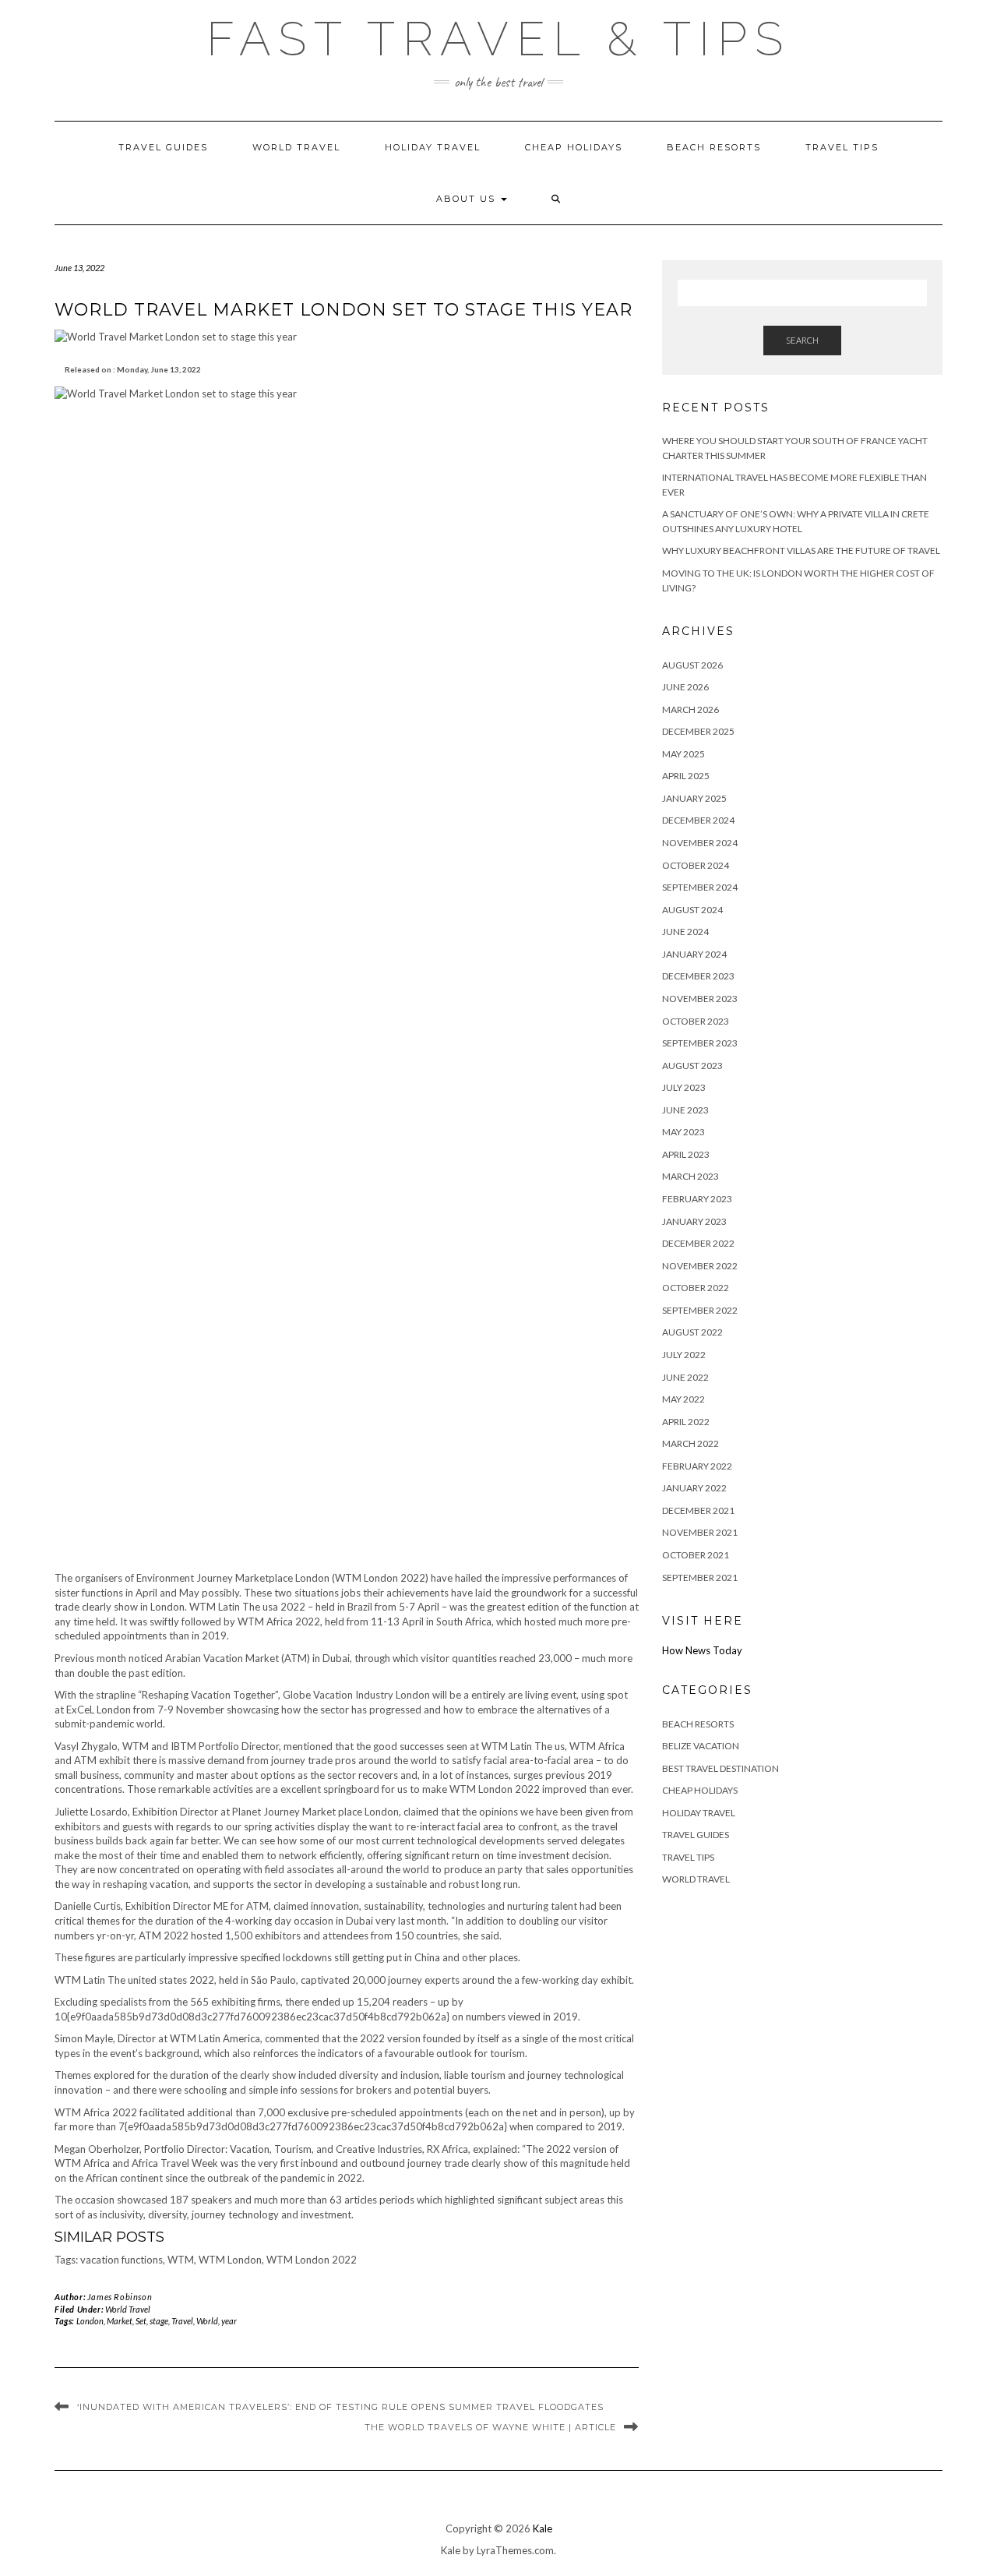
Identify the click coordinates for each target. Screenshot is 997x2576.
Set (141, 2321)
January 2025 (694, 798)
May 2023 (683, 1132)
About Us (468, 199)
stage (159, 2321)
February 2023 (697, 1199)
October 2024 (696, 865)
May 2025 (683, 754)
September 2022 (700, 1310)
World (207, 2321)
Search (802, 340)
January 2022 (694, 1488)
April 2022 (686, 1422)
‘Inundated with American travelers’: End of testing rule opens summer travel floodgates (340, 2407)
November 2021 (700, 1532)
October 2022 (696, 1288)
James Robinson (120, 2297)
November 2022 (700, 1266)
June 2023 (685, 1110)
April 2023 (686, 1154)
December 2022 (698, 1243)
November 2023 (700, 999)
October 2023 (696, 1021)
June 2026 (685, 687)
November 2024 (700, 843)
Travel (182, 2321)
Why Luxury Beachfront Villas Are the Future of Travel (801, 550)
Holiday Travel (433, 147)
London (90, 2321)
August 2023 (692, 1066)
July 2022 (684, 1355)
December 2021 (698, 1510)
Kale (543, 2528)
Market (120, 2321)
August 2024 (692, 910)
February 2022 (697, 1466)
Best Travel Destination (720, 1768)
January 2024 (694, 954)
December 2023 (698, 976)
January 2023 (694, 1221)
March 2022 (691, 1443)
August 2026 (692, 665)
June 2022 (685, 1377)
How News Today (702, 1650)
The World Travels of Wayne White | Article (490, 2427)
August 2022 (692, 1332)
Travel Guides (163, 147)
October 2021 (696, 1555)
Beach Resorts (714, 147)
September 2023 (700, 1043)
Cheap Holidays (574, 147)
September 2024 (700, 887)
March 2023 (691, 1176)
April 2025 (686, 776)
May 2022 (683, 1399)
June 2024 (685, 932)
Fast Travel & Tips (498, 39)
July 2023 (684, 1087)
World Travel (296, 147)
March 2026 (691, 709)
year (229, 2321)
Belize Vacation (701, 1746)
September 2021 (700, 1577)
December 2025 (698, 731)
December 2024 (698, 820)
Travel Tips (842, 147)
